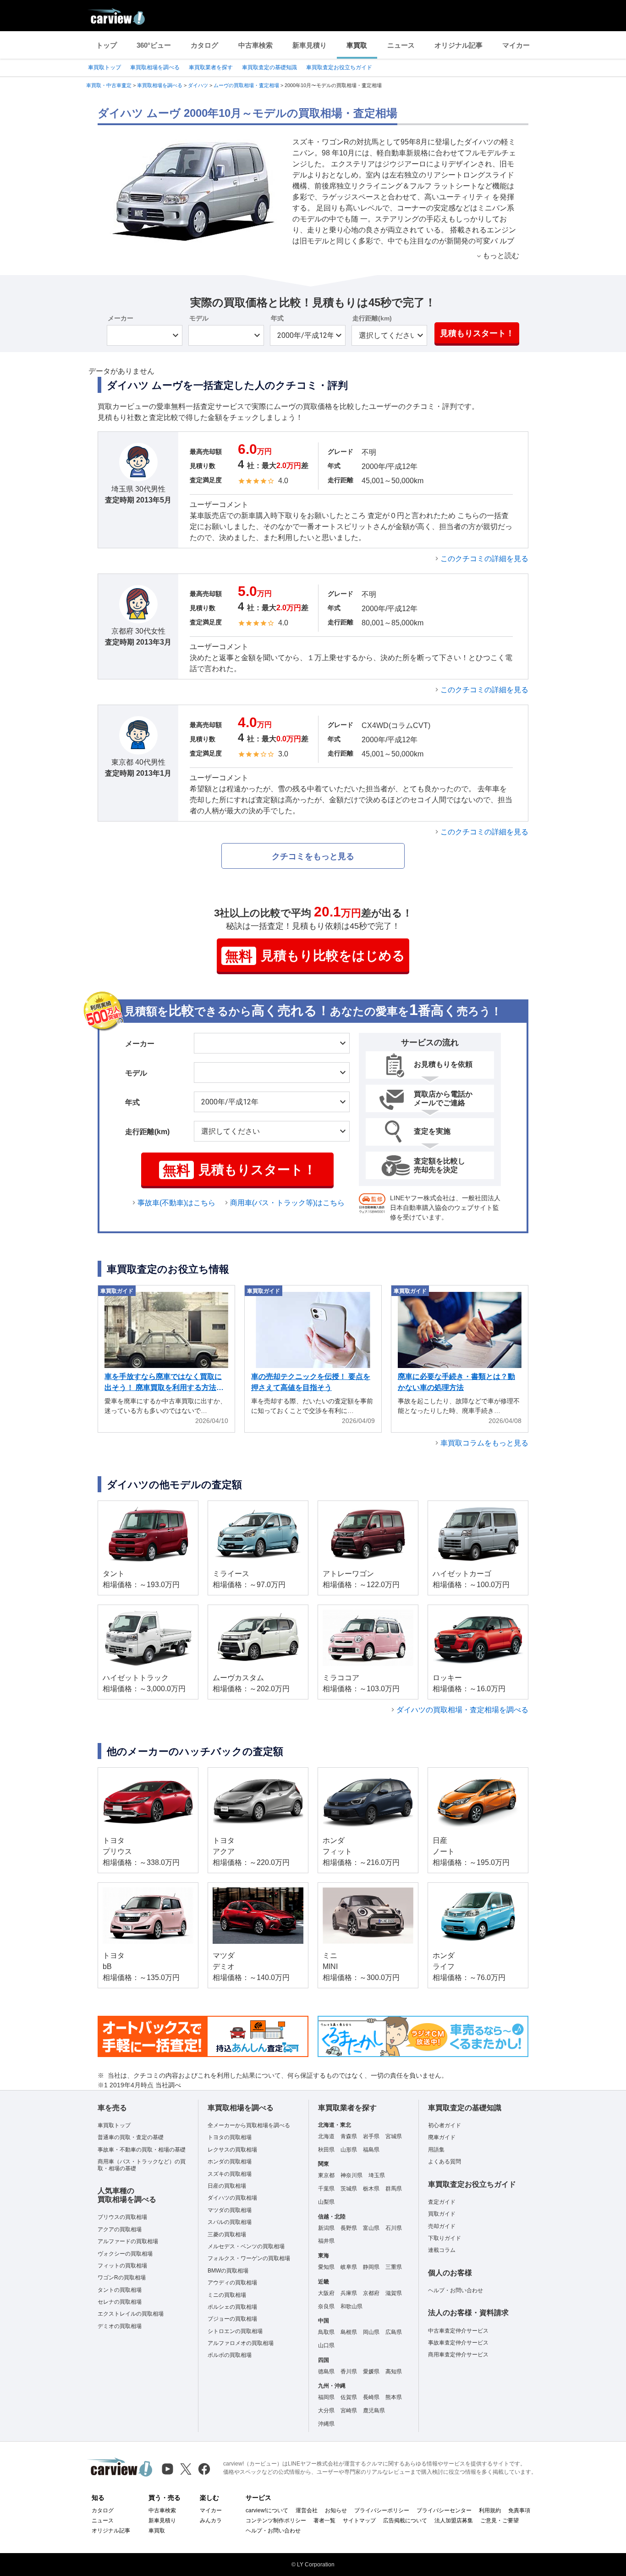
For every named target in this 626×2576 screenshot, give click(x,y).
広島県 (394, 2332)
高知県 (394, 2372)
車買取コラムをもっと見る (484, 1443)
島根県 (349, 2332)
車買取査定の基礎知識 (269, 67)
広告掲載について (405, 2521)
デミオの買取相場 (120, 2326)
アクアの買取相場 (120, 2229)
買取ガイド (442, 2214)
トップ (107, 45)
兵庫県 (349, 2293)
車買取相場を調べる (155, 67)
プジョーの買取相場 (232, 2319)
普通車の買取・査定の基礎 (131, 2137)
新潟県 (326, 2228)
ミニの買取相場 (227, 2295)
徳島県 (326, 2372)
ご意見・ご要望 (500, 2521)
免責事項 (519, 2510)
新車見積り (310, 45)
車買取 (357, 45)
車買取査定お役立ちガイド (339, 67)
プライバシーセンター (444, 2510)
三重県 (394, 2267)
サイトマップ (359, 2521)
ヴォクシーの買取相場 (125, 2254)
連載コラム (442, 2250)
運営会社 (307, 2510)
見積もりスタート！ (477, 333)
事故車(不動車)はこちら (176, 1203)
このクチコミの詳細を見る (484, 559)
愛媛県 (371, 2372)
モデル (199, 318)
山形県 (349, 2150)
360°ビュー (154, 45)
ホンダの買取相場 (230, 2162)
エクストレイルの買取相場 (131, 2314)
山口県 (326, 2345)
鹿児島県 (374, 2411)
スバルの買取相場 (230, 2222)
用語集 (436, 2150)
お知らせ (336, 2510)
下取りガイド (445, 2238)
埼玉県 (377, 2175)
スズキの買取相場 (230, 2174)
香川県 (349, 2372)
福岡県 (326, 2397)
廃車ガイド (442, 2137)
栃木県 (371, 2189)
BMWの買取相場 (228, 2271)
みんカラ (211, 2521)
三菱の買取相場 (227, 2234)
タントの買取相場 (120, 2290)
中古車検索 (255, 45)
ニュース (401, 45)
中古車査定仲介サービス (458, 2331)
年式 (277, 318)
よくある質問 (445, 2162)
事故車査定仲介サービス (458, 2343)
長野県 (349, 2228)
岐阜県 (349, 2267)
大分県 (326, 2411)
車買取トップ (104, 67)
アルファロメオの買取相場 (241, 2343)
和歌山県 (351, 2306)
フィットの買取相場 (122, 2266)
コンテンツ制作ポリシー (276, 2521)
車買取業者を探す (211, 67)
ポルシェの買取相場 (232, 2307)
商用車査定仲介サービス (458, 2355)
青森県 (349, 2136)
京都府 (371, 2293)
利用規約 (490, 2510)
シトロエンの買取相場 (235, 2331)
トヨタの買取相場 (230, 2137)
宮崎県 (349, 2411)
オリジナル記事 (459, 45)
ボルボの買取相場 (230, 2355)
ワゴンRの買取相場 (122, 2278)
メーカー (121, 318)
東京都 (326, 2175)
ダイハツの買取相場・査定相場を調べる (462, 1710)
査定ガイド (442, 2202)
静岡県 (371, 2267)
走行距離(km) (372, 318)
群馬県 (394, 2189)
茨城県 (349, 2189)
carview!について (267, 2510)
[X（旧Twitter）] (186, 2469)
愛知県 (326, 2267)
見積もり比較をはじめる (315, 956)
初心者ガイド (445, 2125)
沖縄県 (326, 2424)
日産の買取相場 (227, 2186)
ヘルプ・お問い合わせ (456, 2290)
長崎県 (371, 2397)
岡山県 (371, 2332)
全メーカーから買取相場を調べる (249, 2125)
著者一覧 (324, 2521)
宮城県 (394, 2136)
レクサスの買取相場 (232, 2150)
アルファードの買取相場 (128, 2241)
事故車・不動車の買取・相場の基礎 (142, 2150)
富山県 (371, 2228)
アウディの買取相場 (232, 2283)
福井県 (326, 2241)
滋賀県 (394, 2293)
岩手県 (371, 2136)
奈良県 (326, 2306)
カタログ (204, 45)
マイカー (516, 45)
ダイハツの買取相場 (232, 2198)
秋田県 (326, 2150)
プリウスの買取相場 (122, 2217)
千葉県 (326, 2189)
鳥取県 (326, 2332)
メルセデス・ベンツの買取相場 (246, 2246)
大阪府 (326, 2293)
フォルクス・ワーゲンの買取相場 (249, 2258)
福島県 (371, 2150)
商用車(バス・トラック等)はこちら (287, 1203)
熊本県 (394, 2397)
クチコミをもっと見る (313, 856)
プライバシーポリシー (382, 2510)
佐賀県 (349, 2397)
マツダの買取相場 (230, 2210)
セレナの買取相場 (120, 2302)
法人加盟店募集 (454, 2521)
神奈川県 (351, 2175)
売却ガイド (442, 2226)
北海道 (326, 2136)
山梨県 (326, 2202)
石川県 (394, 2228)
